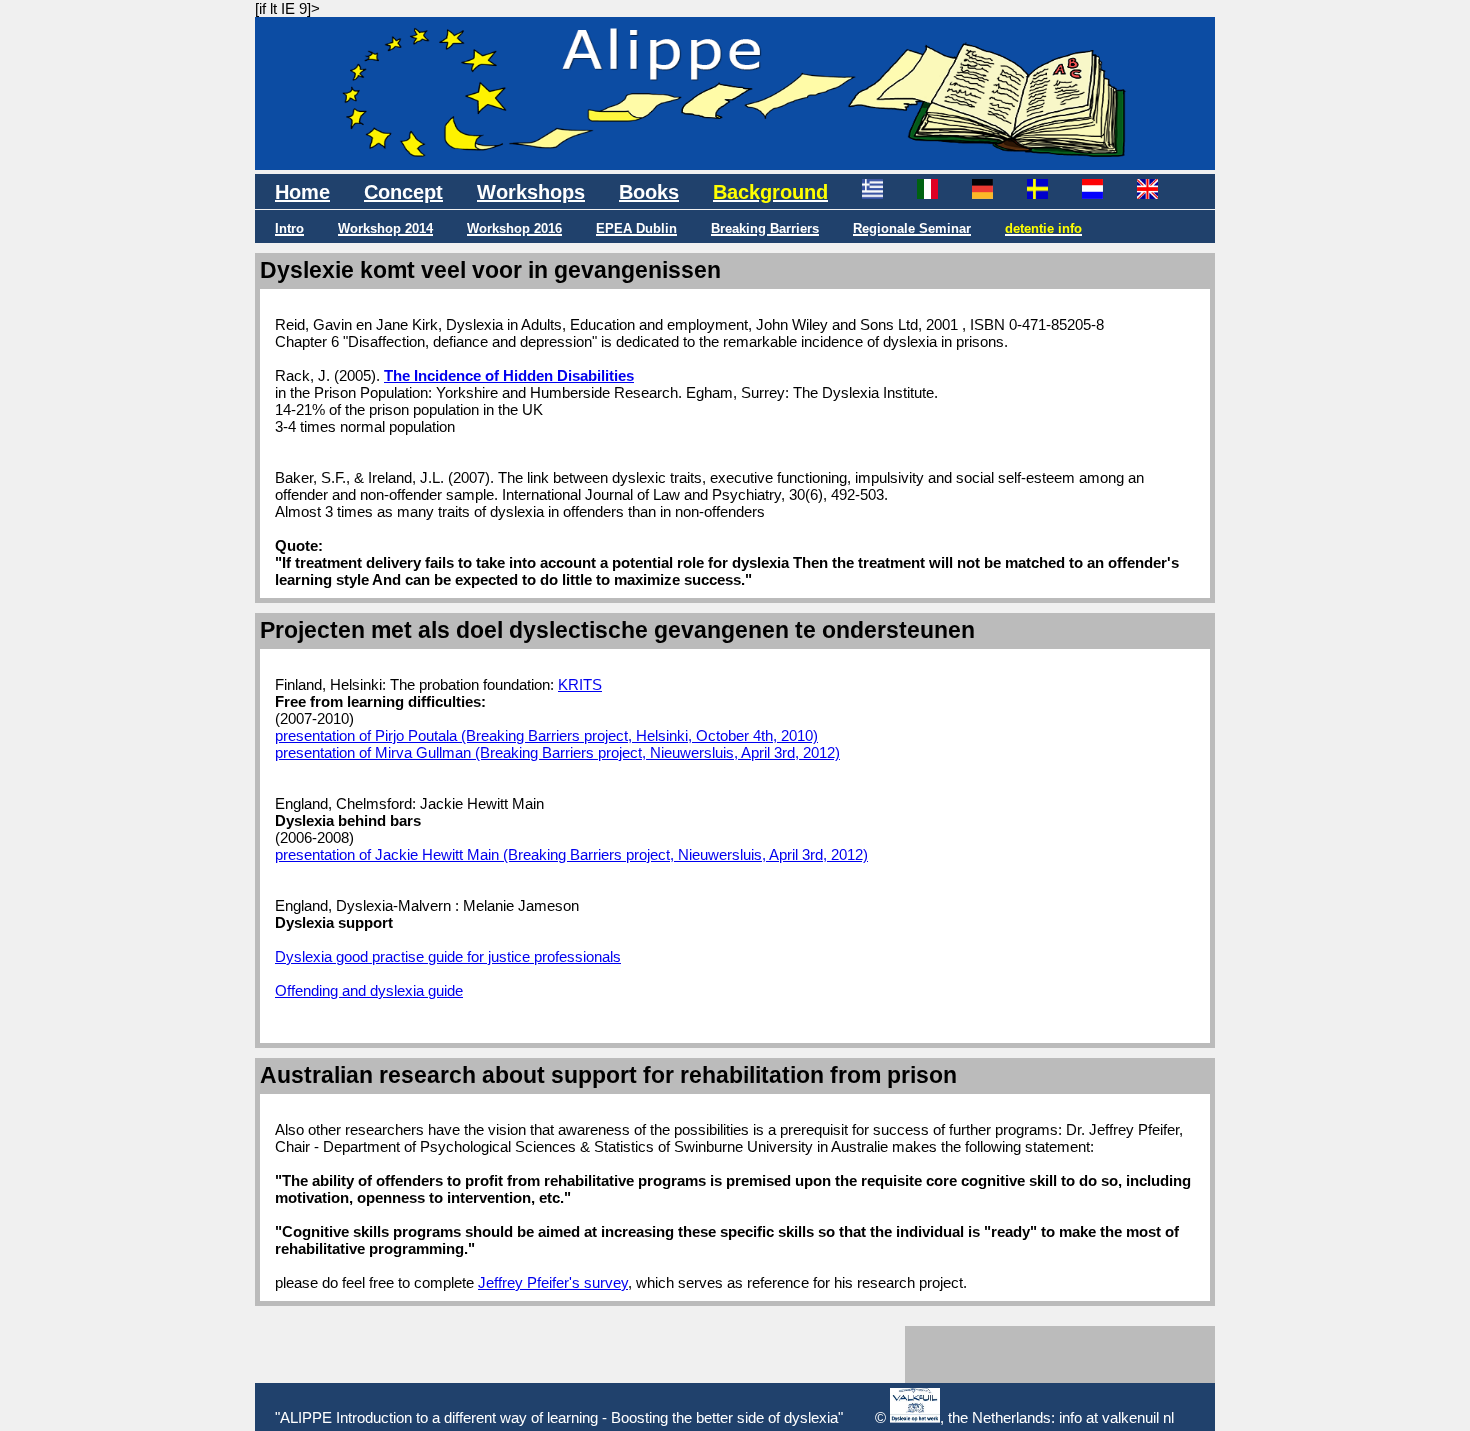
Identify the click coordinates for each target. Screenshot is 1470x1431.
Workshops (531, 192)
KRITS (580, 684)
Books (649, 192)
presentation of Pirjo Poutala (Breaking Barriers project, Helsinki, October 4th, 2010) (546, 735)
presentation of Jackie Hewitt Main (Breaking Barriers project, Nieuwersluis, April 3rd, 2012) (571, 854)
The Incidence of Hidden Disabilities (509, 375)
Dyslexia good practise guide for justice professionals (448, 956)
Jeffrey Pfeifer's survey (553, 1282)
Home (302, 192)
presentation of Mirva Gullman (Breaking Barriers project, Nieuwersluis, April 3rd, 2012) (557, 752)
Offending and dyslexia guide (369, 990)
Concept (403, 192)
